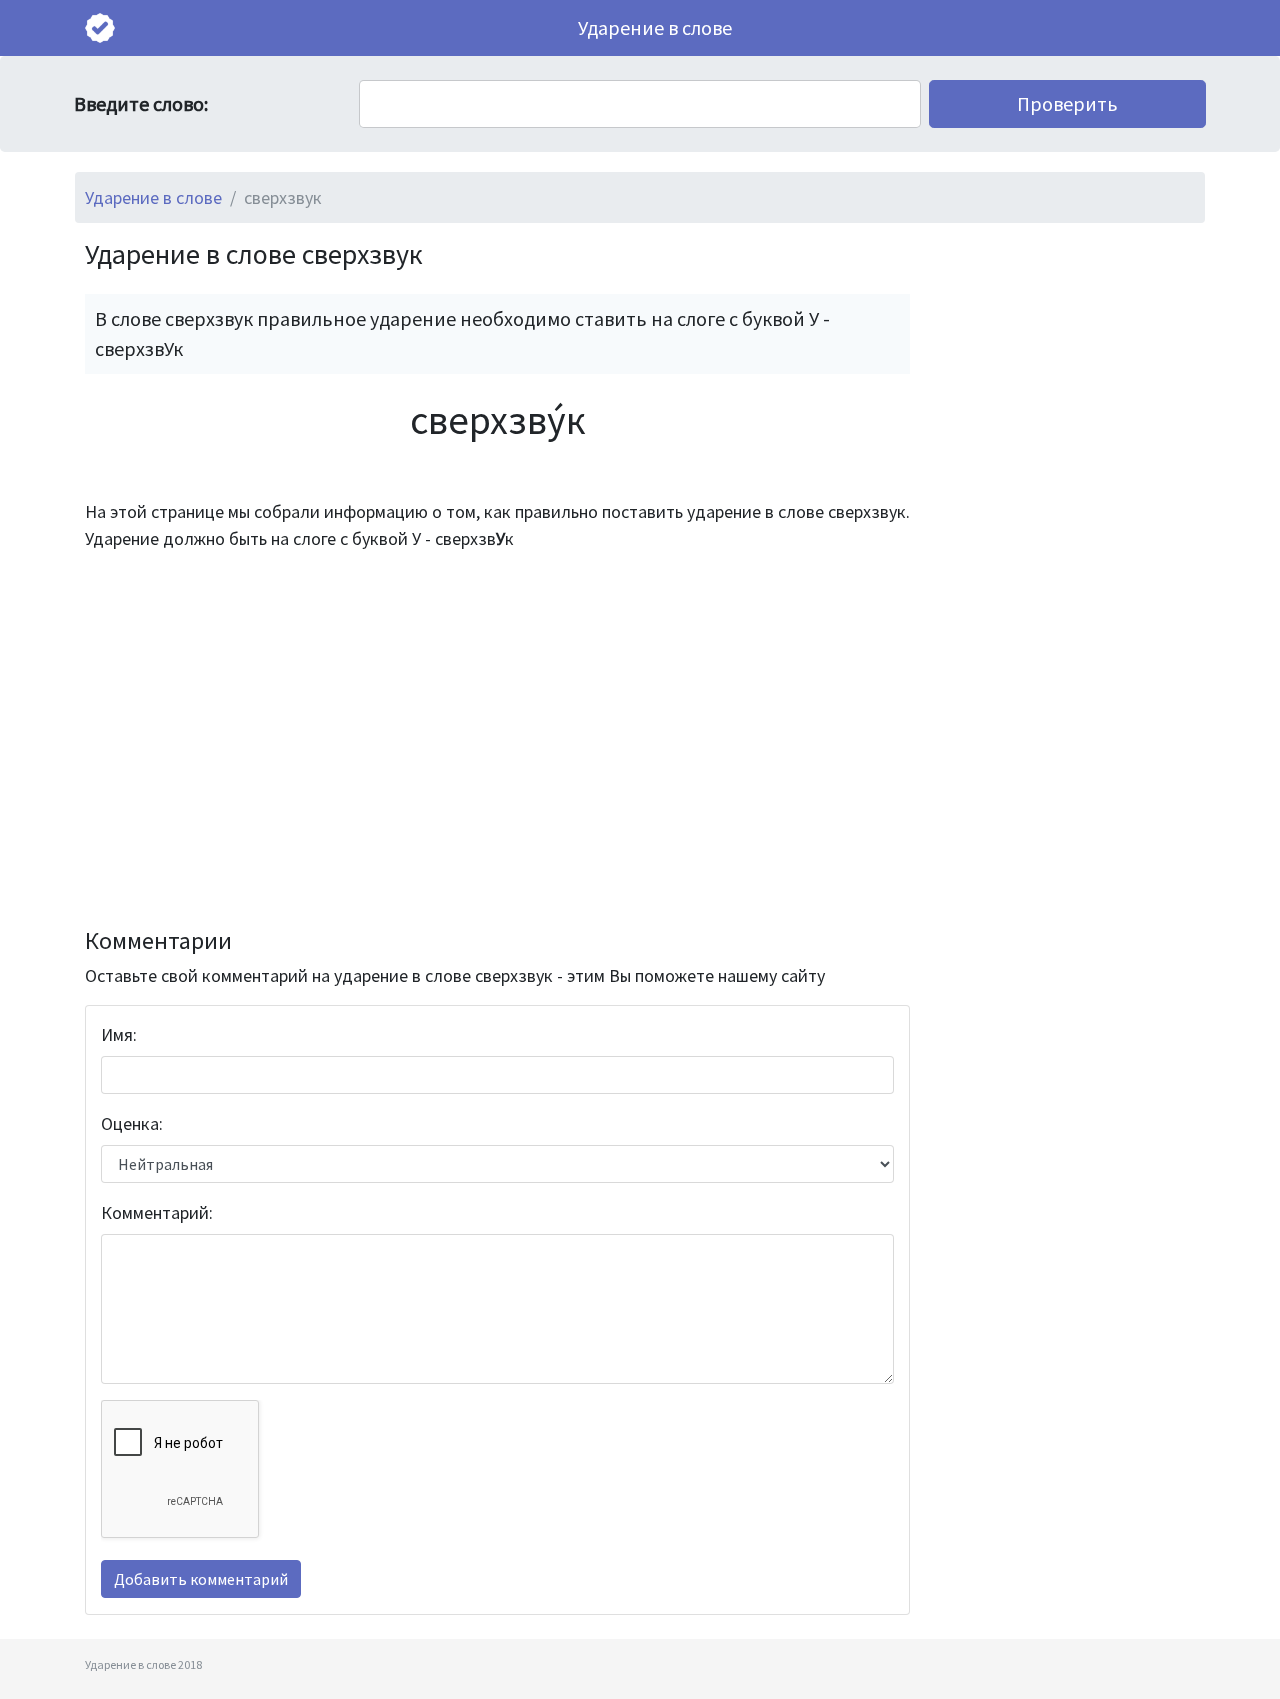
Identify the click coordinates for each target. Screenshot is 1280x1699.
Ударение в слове (655, 27)
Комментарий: (157, 1212)
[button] (1067, 104)
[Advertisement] (497, 740)
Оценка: (132, 1123)
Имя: (119, 1034)
